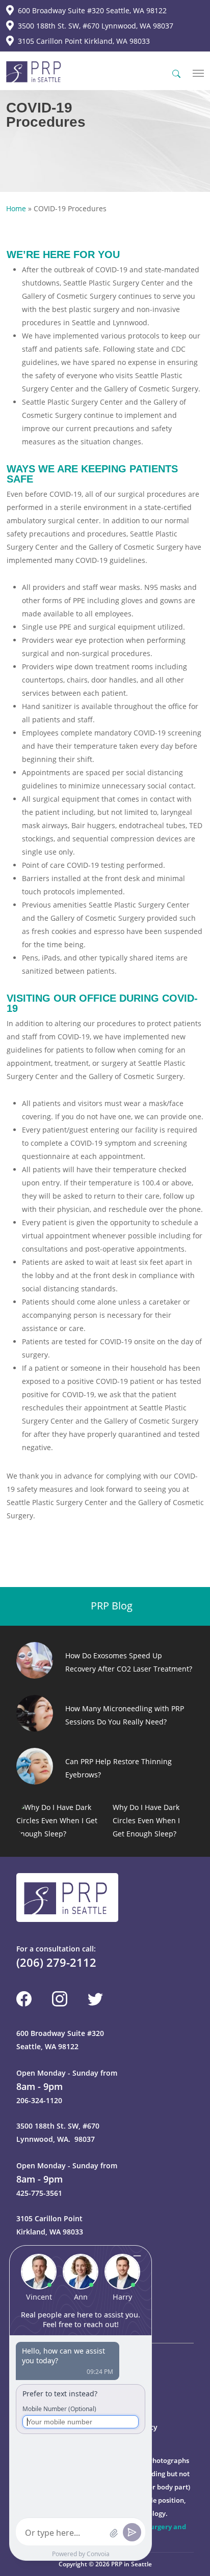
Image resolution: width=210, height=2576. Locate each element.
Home (16, 208)
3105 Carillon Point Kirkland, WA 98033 (84, 41)
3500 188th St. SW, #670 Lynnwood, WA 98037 (96, 26)
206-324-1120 (39, 2100)
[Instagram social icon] (60, 1999)
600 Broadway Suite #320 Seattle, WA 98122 (92, 10)
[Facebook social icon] (24, 1999)
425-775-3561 (39, 2193)
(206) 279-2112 (56, 1962)
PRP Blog (110, 1606)
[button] (198, 73)
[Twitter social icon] (95, 1999)
